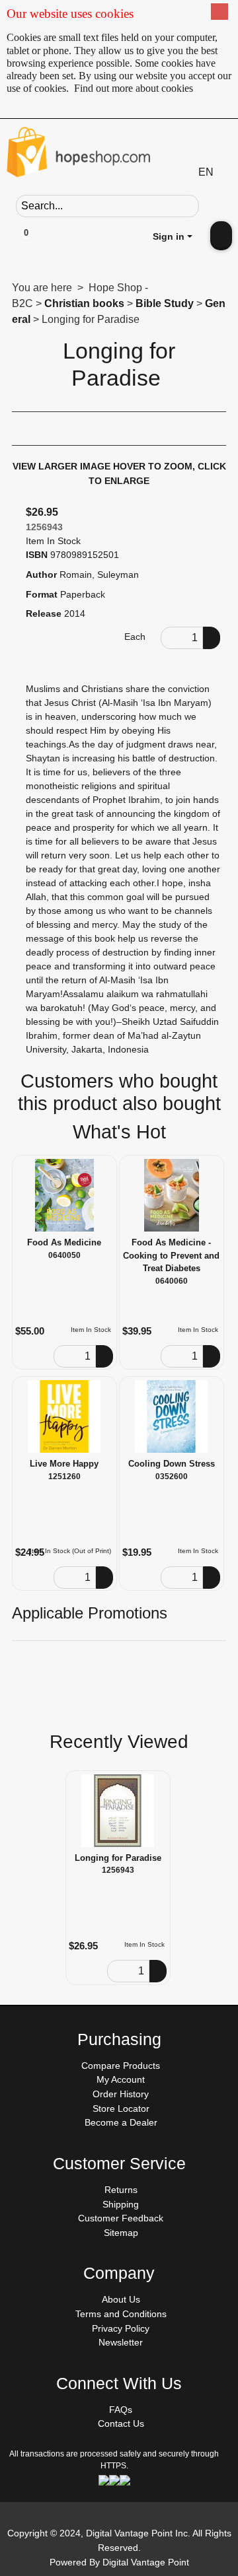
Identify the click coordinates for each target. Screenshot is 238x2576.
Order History (121, 2094)
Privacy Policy (121, 2328)
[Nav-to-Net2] (119, 155)
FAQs (121, 2410)
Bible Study (165, 303)
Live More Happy (64, 1464)
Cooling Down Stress (172, 1464)
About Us (121, 2299)
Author (41, 574)
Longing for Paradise (118, 1858)
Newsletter (121, 2342)
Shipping (121, 2204)
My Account (121, 2079)
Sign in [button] (169, 236)
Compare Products (121, 2066)
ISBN (37, 555)
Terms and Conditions (121, 2314)
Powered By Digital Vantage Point (119, 2562)
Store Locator (121, 2108)
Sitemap (121, 2233)
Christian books (84, 303)
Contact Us (121, 2423)
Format (42, 594)
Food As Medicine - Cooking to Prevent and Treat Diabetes (171, 1255)
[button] (210, 205)
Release (44, 613)
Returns (121, 2190)
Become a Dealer (121, 2122)
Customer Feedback (121, 2218)
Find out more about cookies (134, 88)
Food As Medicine (64, 1242)
